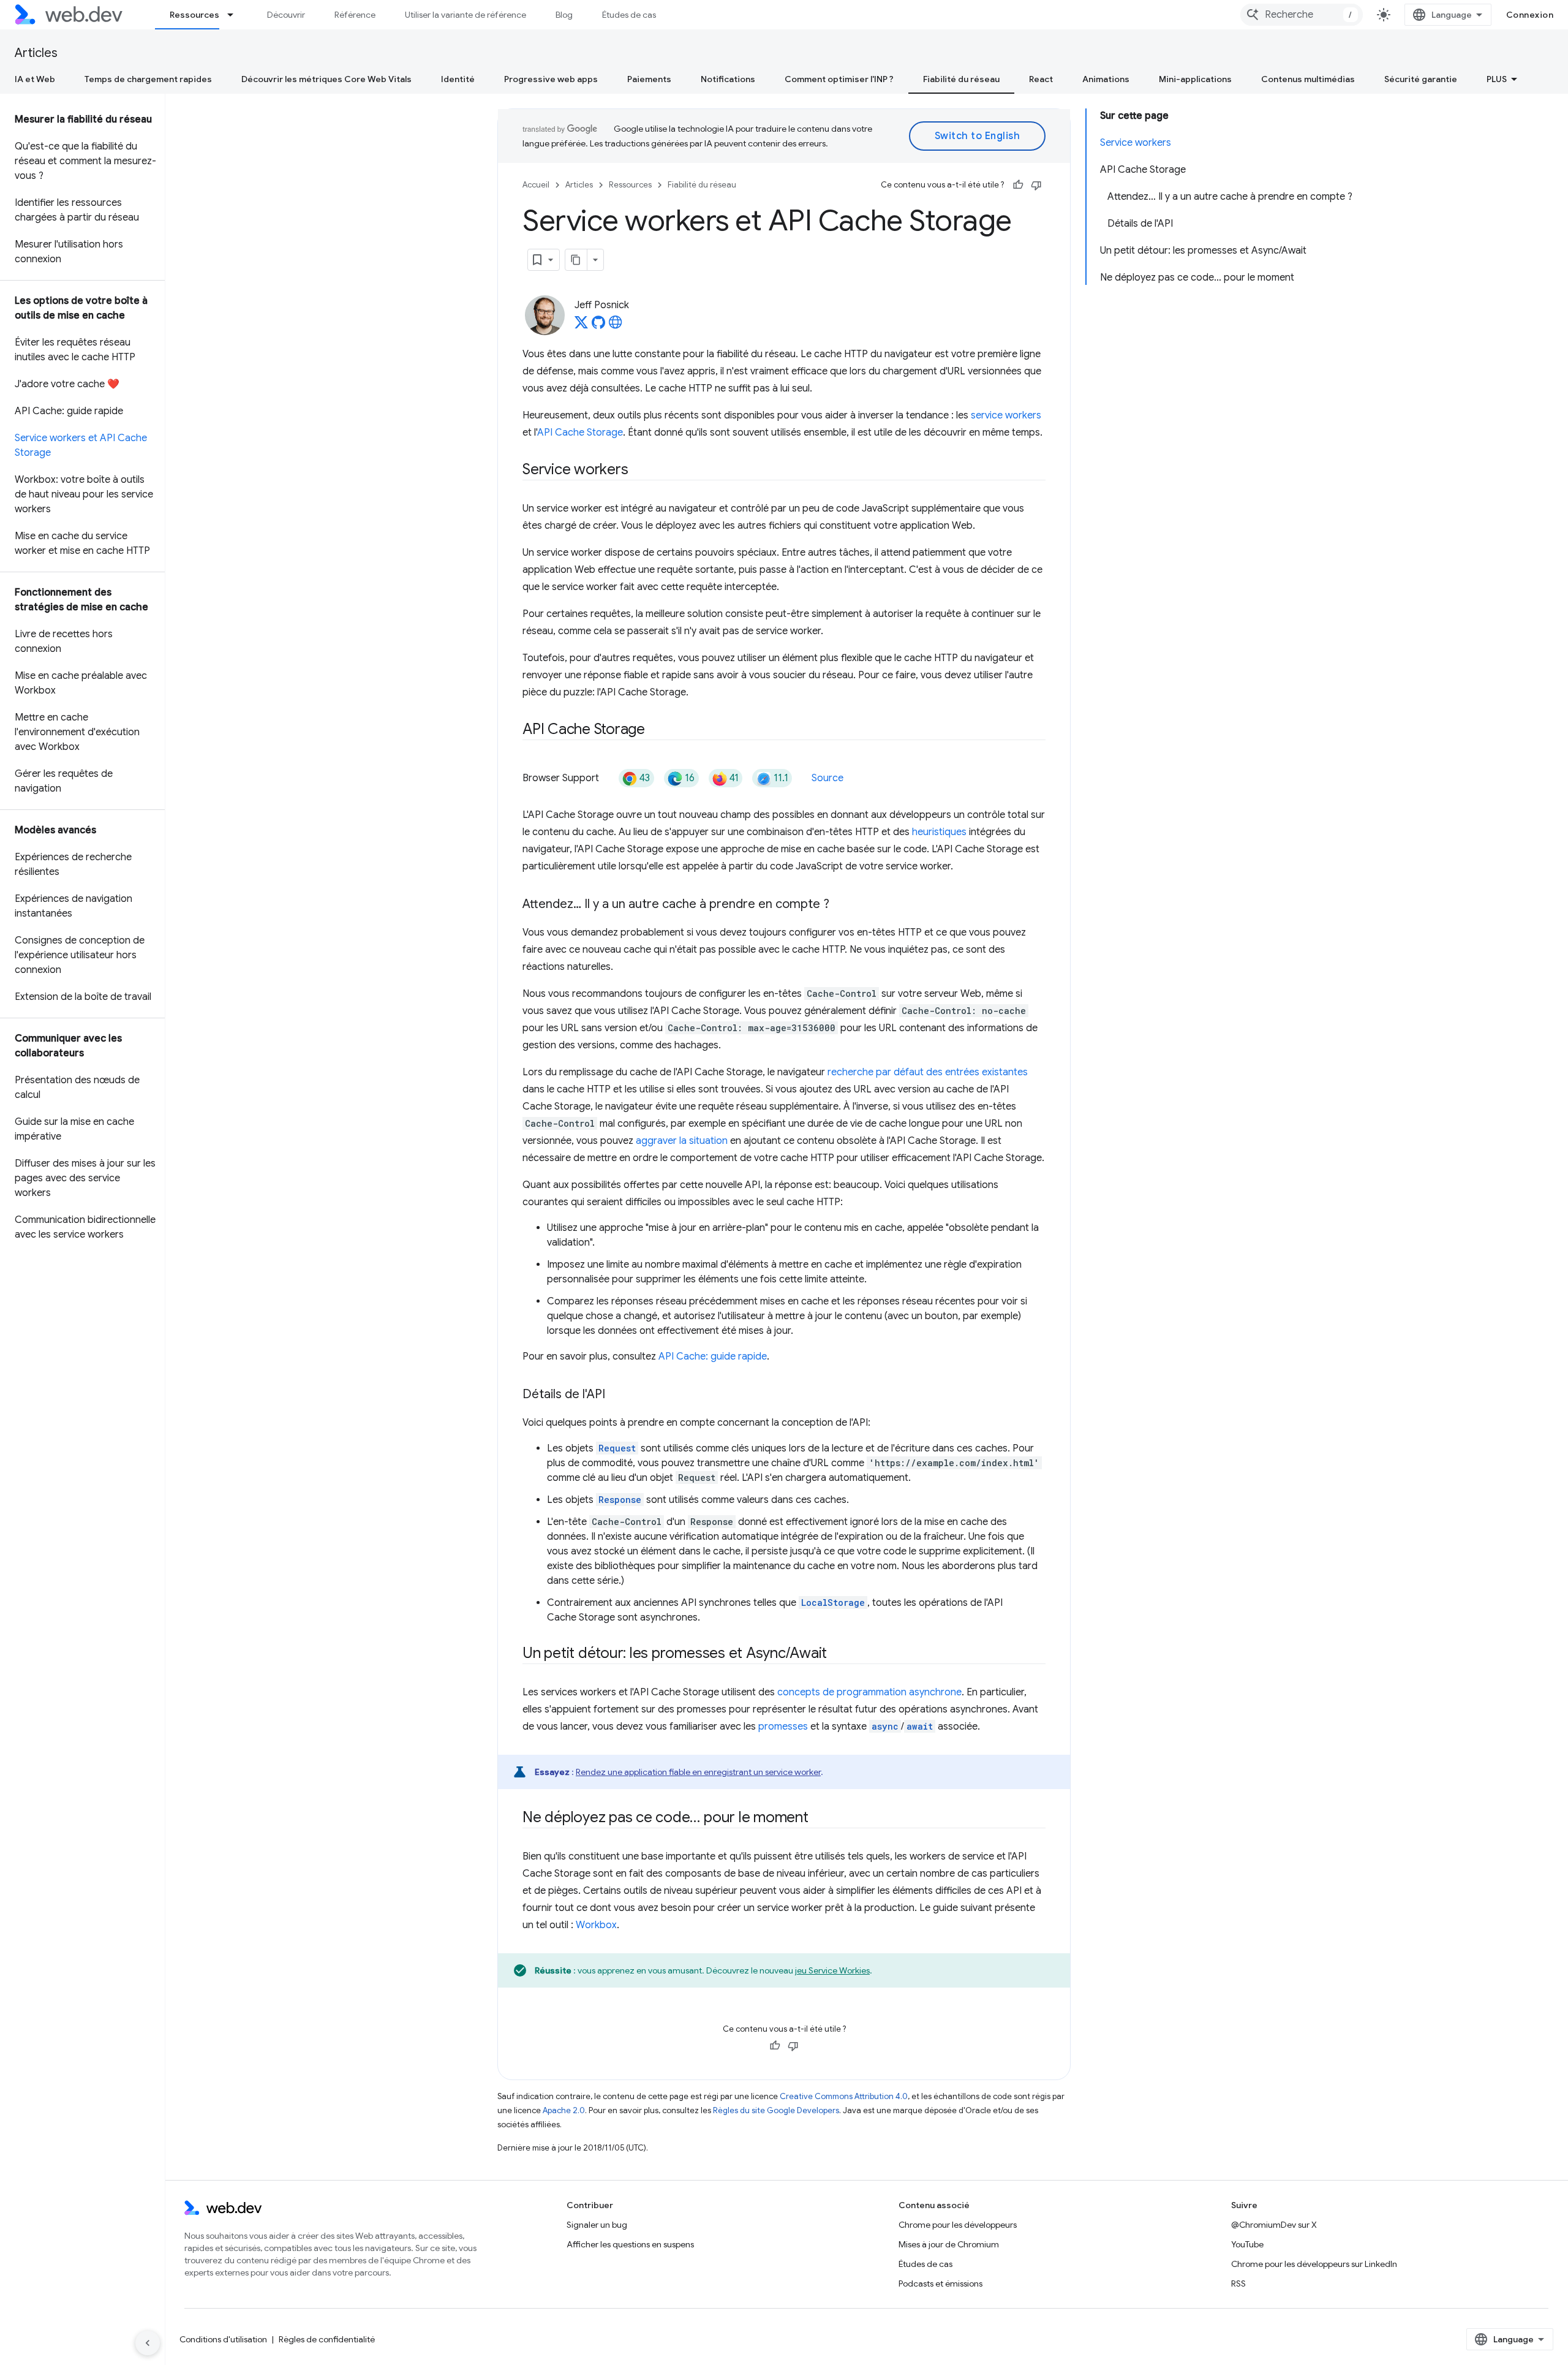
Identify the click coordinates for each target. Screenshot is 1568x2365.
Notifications (728, 79)
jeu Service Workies (832, 1970)
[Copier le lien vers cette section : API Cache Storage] (656, 730)
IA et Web (35, 79)
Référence (355, 15)
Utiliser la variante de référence (466, 15)
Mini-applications (1195, 79)
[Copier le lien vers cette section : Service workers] (639, 471)
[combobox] (1302, 15)
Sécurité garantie (1421, 79)
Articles (36, 53)
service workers (1006, 415)
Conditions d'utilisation (223, 2339)
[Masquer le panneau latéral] (148, 2343)
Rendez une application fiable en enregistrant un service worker (698, 1772)
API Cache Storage (580, 433)
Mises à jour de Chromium (949, 2244)
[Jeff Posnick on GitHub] (598, 326)
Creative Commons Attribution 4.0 (844, 2096)
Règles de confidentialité (327, 2339)
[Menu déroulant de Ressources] (236, 15)
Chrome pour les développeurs (958, 2225)
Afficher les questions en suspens (630, 2244)
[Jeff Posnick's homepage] (616, 326)
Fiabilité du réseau (961, 79)
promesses (783, 1727)
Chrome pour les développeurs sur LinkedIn (1314, 2264)
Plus (1497, 79)
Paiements (649, 79)
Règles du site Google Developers (776, 2110)
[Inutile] (1036, 185)
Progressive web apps (551, 79)
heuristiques (939, 832)
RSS (1238, 2284)
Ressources (194, 15)
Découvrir (286, 15)
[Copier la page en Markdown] (576, 260)
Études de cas (629, 15)
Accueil (536, 185)
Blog (564, 15)
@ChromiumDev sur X (1274, 2225)
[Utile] (1018, 185)
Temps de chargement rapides (148, 79)
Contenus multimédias (1308, 79)
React (1041, 79)
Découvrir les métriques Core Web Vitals (326, 79)
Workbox (596, 1925)
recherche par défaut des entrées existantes (928, 1072)
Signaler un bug (597, 2225)
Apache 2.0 (564, 2110)
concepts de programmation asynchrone (869, 1692)
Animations (1106, 79)
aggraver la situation (682, 1141)
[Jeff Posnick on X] (581, 326)
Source (827, 778)
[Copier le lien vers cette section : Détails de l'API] (616, 1395)
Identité (458, 79)
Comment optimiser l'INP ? (839, 79)
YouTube (1247, 2244)
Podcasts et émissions (940, 2284)
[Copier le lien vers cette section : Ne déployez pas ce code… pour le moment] (820, 1818)
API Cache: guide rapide (713, 1357)
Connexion (1530, 15)
